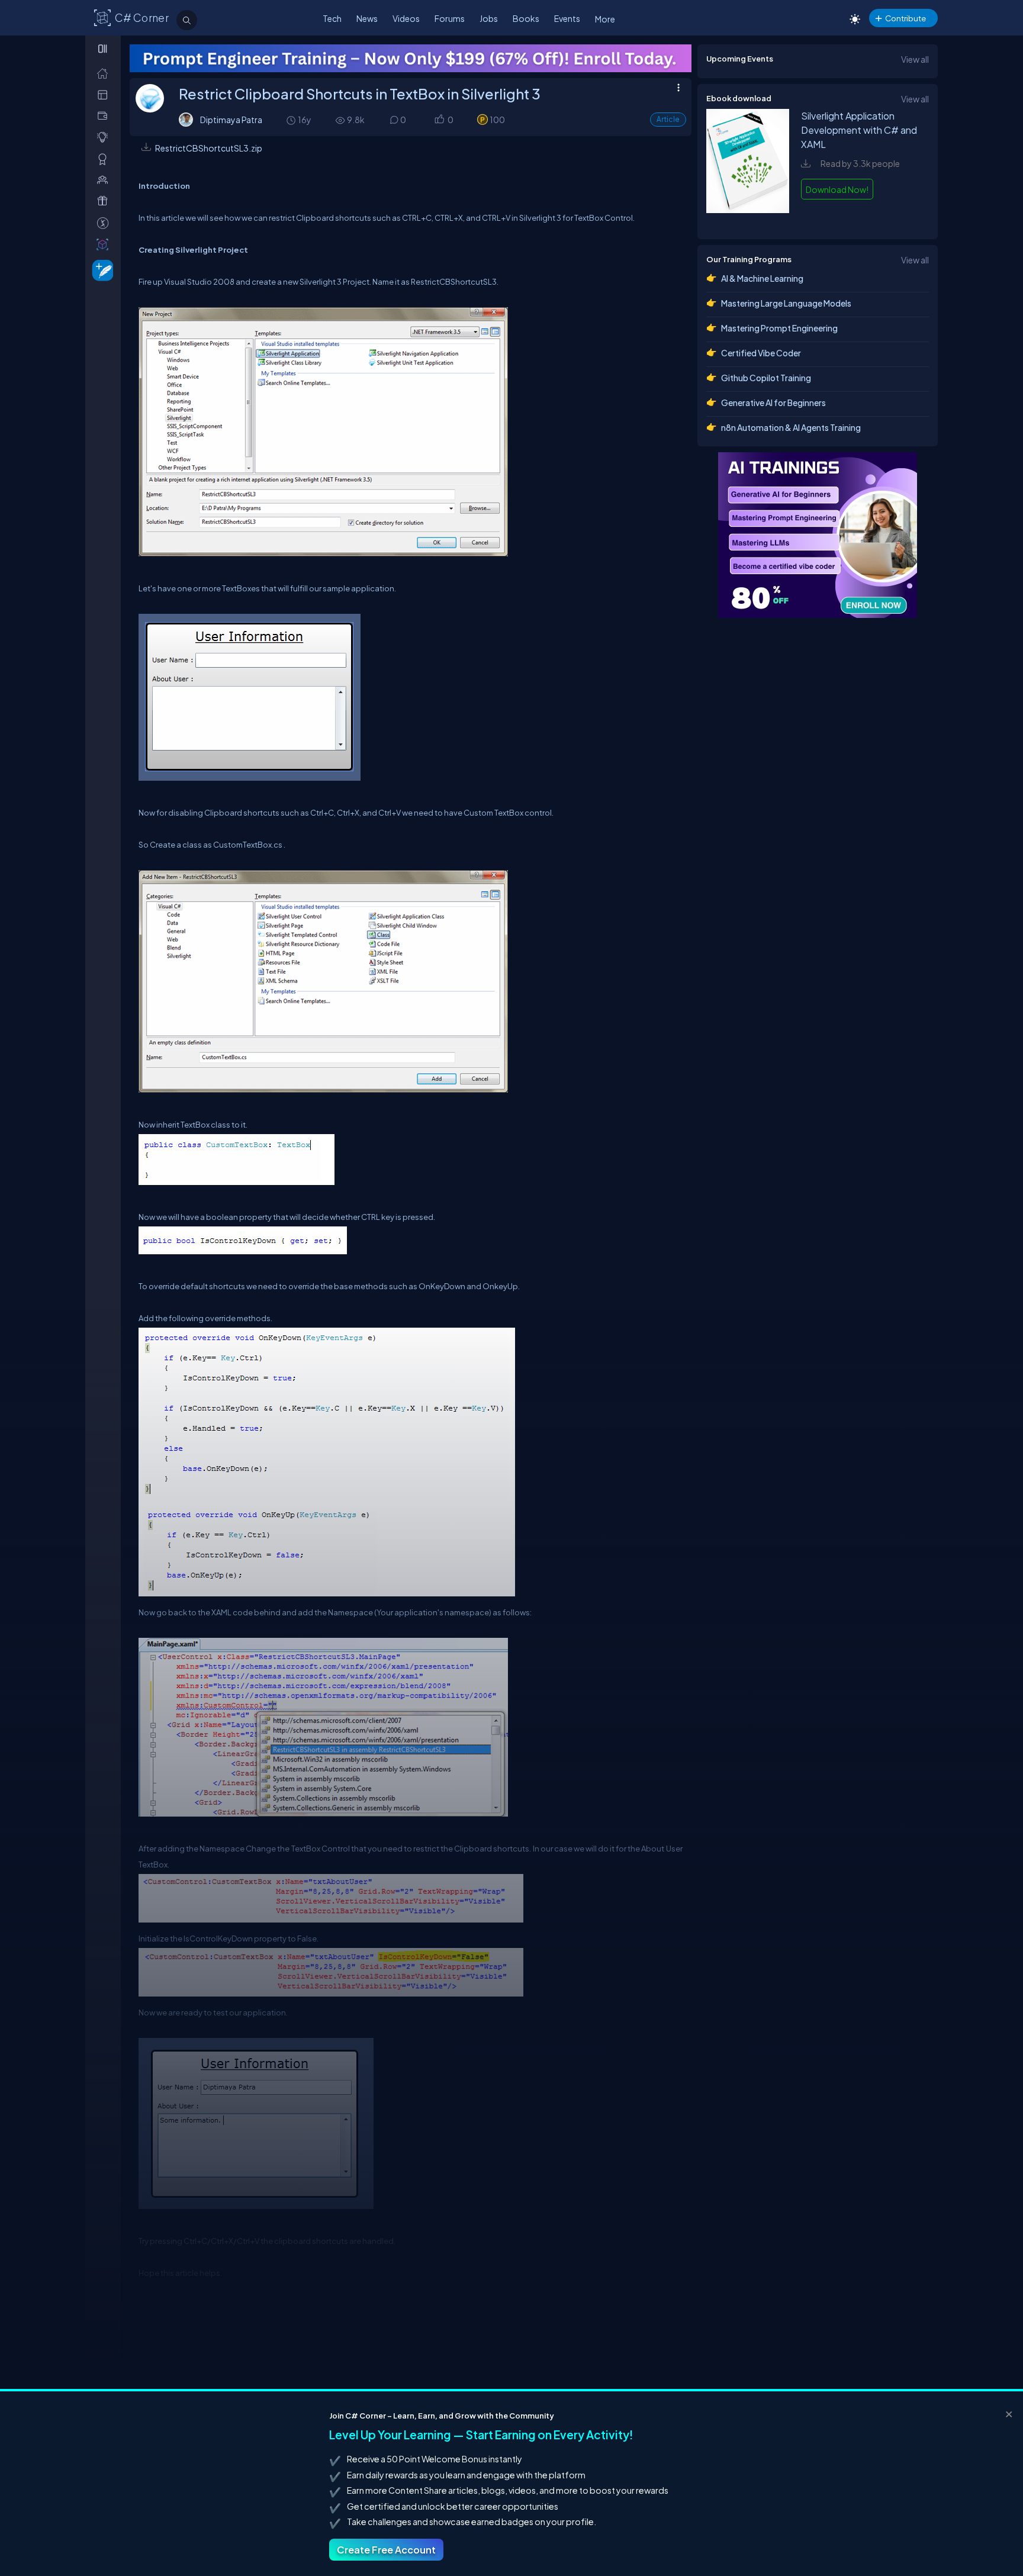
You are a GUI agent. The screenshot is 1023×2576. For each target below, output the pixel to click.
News (367, 18)
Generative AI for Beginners (773, 402)
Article (668, 119)
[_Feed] (105, 73)
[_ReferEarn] (105, 201)
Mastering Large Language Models (786, 303)
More (605, 19)
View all (915, 59)
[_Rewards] (105, 223)
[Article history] (292, 120)
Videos (406, 18)
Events (567, 18)
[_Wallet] (105, 116)
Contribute (905, 18)
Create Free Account (386, 2550)
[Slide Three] (411, 58)
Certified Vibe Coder (761, 353)
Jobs (489, 18)
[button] (439, 120)
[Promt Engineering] (737, 535)
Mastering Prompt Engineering (779, 328)
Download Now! (837, 189)
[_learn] (105, 137)
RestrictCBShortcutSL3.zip (209, 148)
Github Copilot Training (766, 378)
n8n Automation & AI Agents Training (791, 427)
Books (526, 18)
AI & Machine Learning (762, 278)
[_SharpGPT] (105, 244)
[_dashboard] (105, 94)
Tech (332, 18)
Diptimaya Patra (231, 120)
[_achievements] (105, 159)
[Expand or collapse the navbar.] (104, 49)
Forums (450, 18)
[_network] (105, 180)
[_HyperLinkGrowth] (100, 270)
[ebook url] (748, 218)
